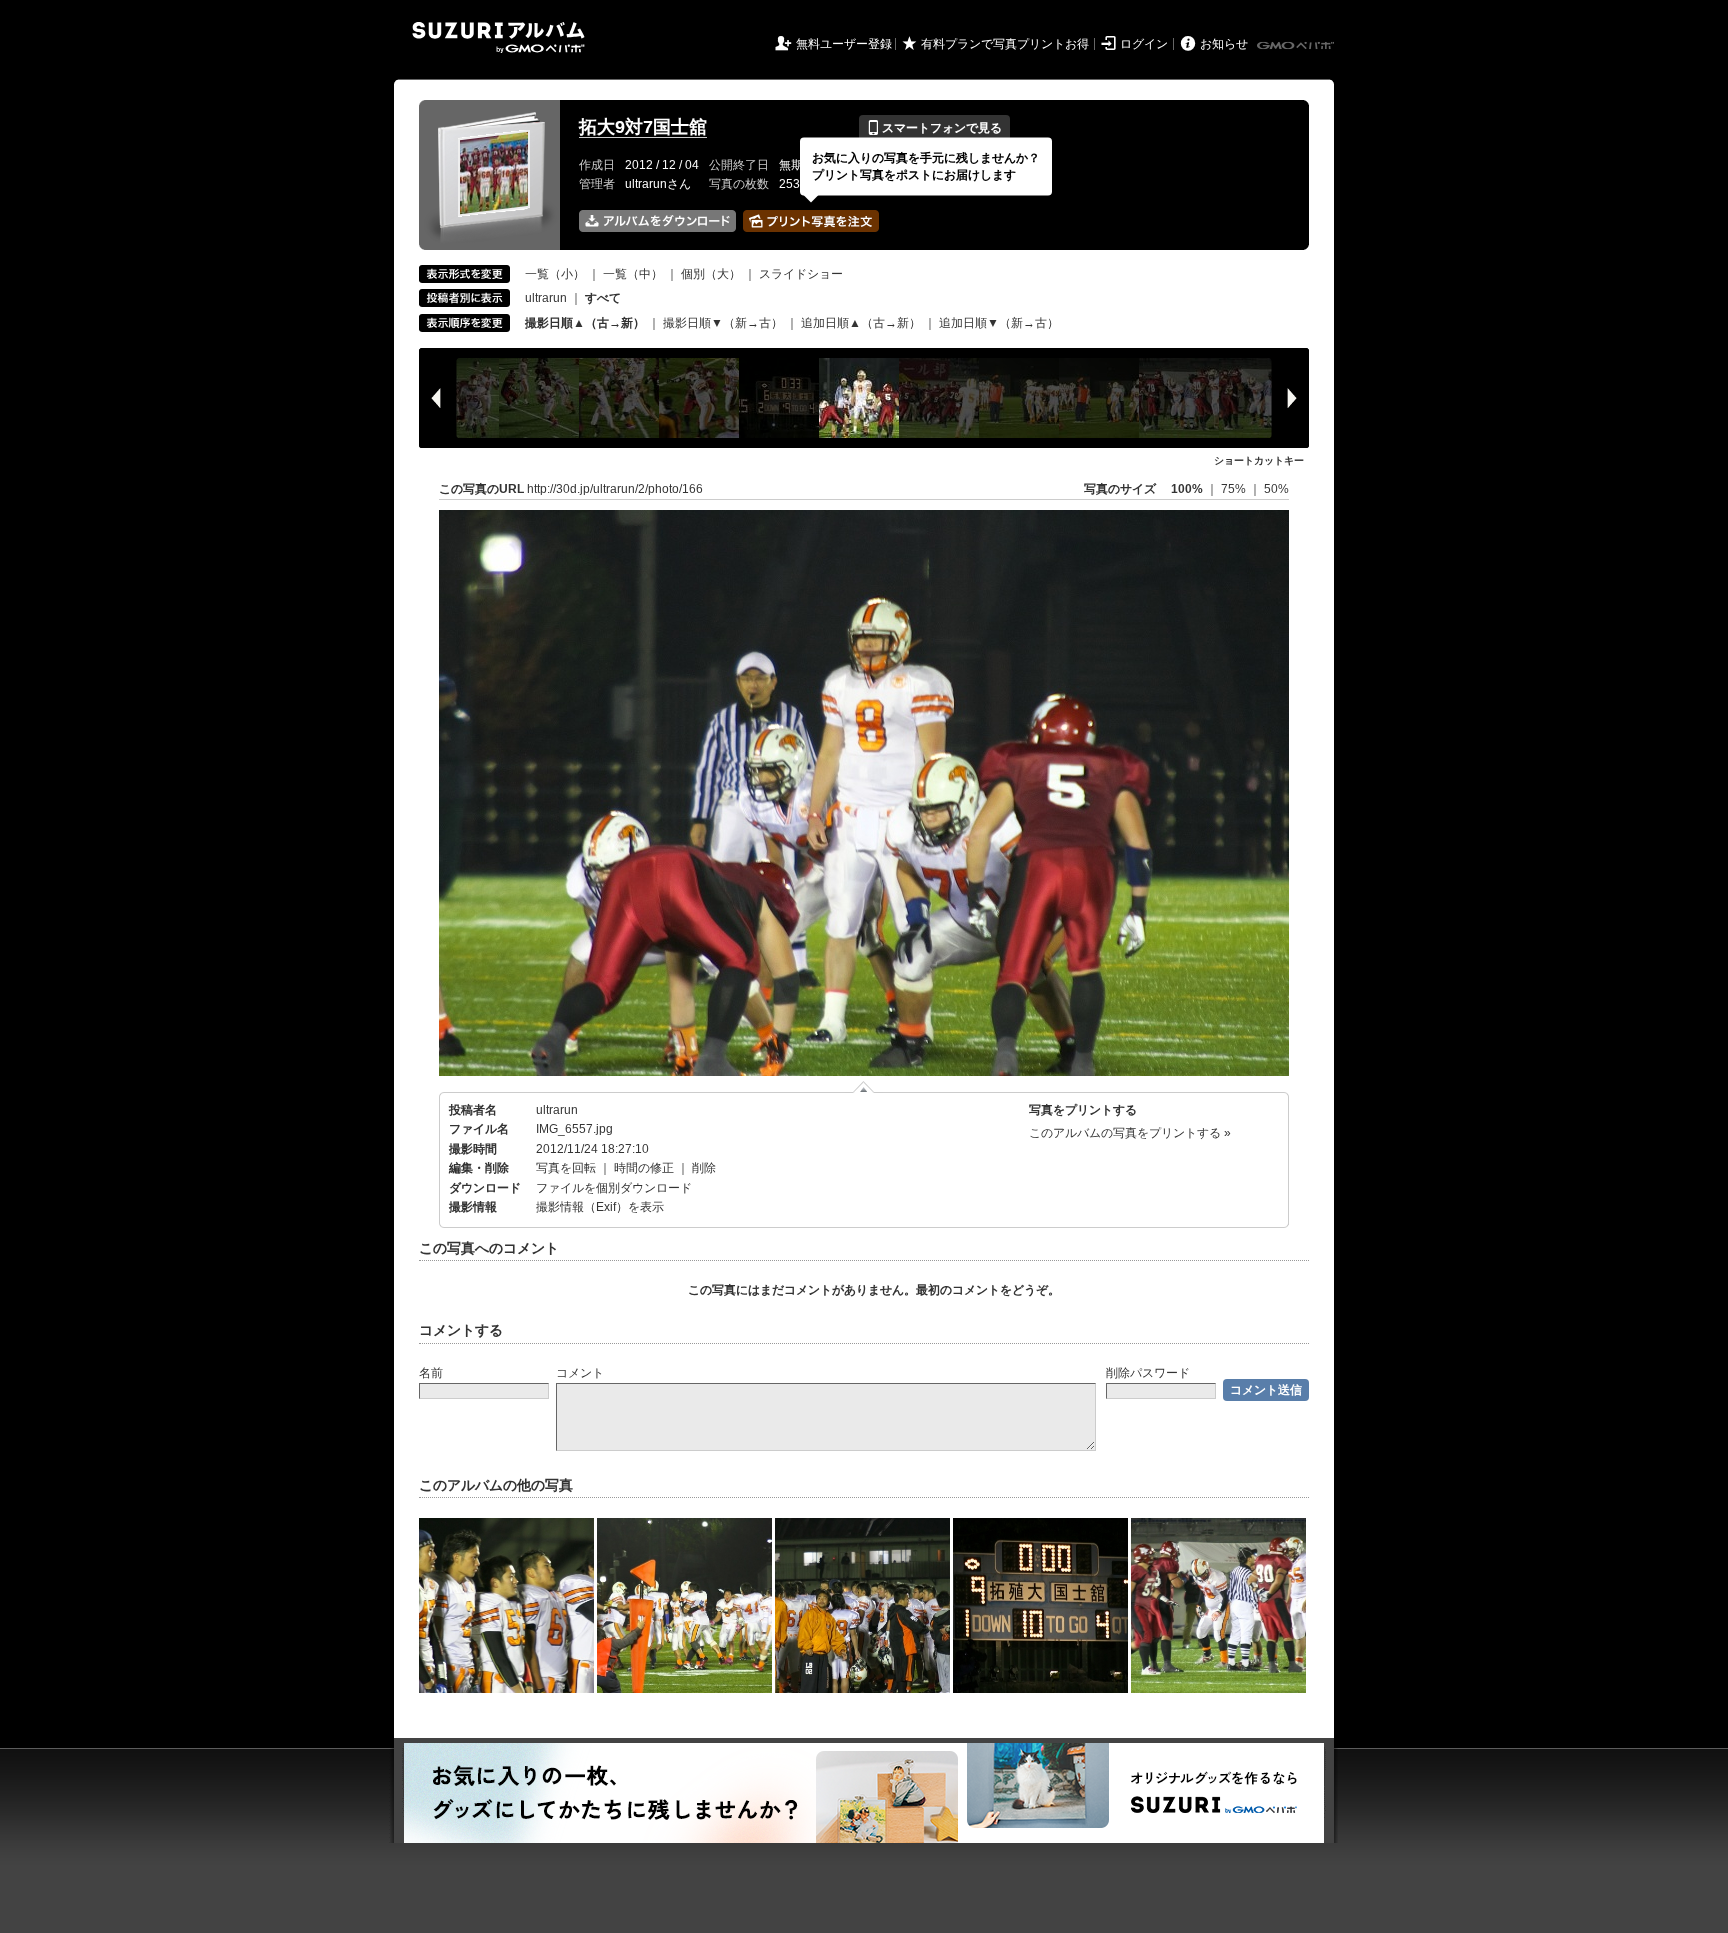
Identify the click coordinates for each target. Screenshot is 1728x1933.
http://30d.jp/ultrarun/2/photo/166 (615, 489)
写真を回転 (566, 1168)
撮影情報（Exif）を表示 (600, 1207)
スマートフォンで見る (934, 128)
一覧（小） (555, 274)
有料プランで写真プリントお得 (1005, 44)
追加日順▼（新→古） (999, 323)
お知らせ (1224, 44)
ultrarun (546, 298)
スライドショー (801, 274)
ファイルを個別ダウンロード (614, 1188)
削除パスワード (1148, 1373)
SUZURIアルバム (498, 37)
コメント (580, 1373)
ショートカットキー (1259, 460)
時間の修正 (644, 1168)
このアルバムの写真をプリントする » (1130, 1133)
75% (1235, 489)
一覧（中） (633, 274)
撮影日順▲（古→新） (585, 323)
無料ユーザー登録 (844, 44)
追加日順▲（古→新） (861, 323)
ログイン (1144, 44)
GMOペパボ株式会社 (1297, 46)
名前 (431, 1373)
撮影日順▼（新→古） (723, 323)
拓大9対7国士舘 (643, 127)
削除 (704, 1168)
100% (1187, 489)
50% (1276, 489)
